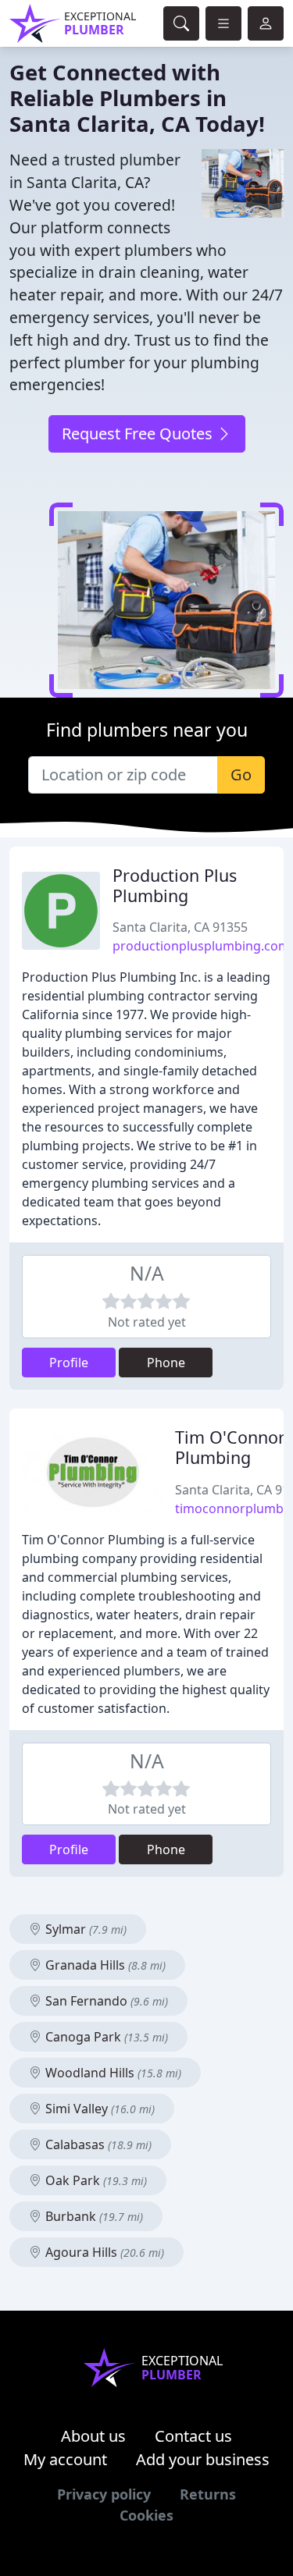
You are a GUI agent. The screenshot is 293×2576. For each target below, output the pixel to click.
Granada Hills (104, 1965)
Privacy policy (104, 2494)
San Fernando (105, 2001)
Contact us (193, 2436)
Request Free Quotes (139, 433)
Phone (166, 1363)
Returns (208, 2494)
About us (93, 2436)
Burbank (93, 2216)
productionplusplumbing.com (201, 946)
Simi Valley (98, 2109)
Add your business (203, 2459)
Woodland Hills (112, 2073)
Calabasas (97, 2144)
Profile (69, 1363)
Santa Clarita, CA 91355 (180, 927)
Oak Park (95, 2180)
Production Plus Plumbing (175, 885)
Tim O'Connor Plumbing (230, 1447)
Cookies (146, 2515)
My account (65, 2459)
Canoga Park (105, 2037)
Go (241, 775)
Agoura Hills (103, 2252)
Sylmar (84, 1929)
